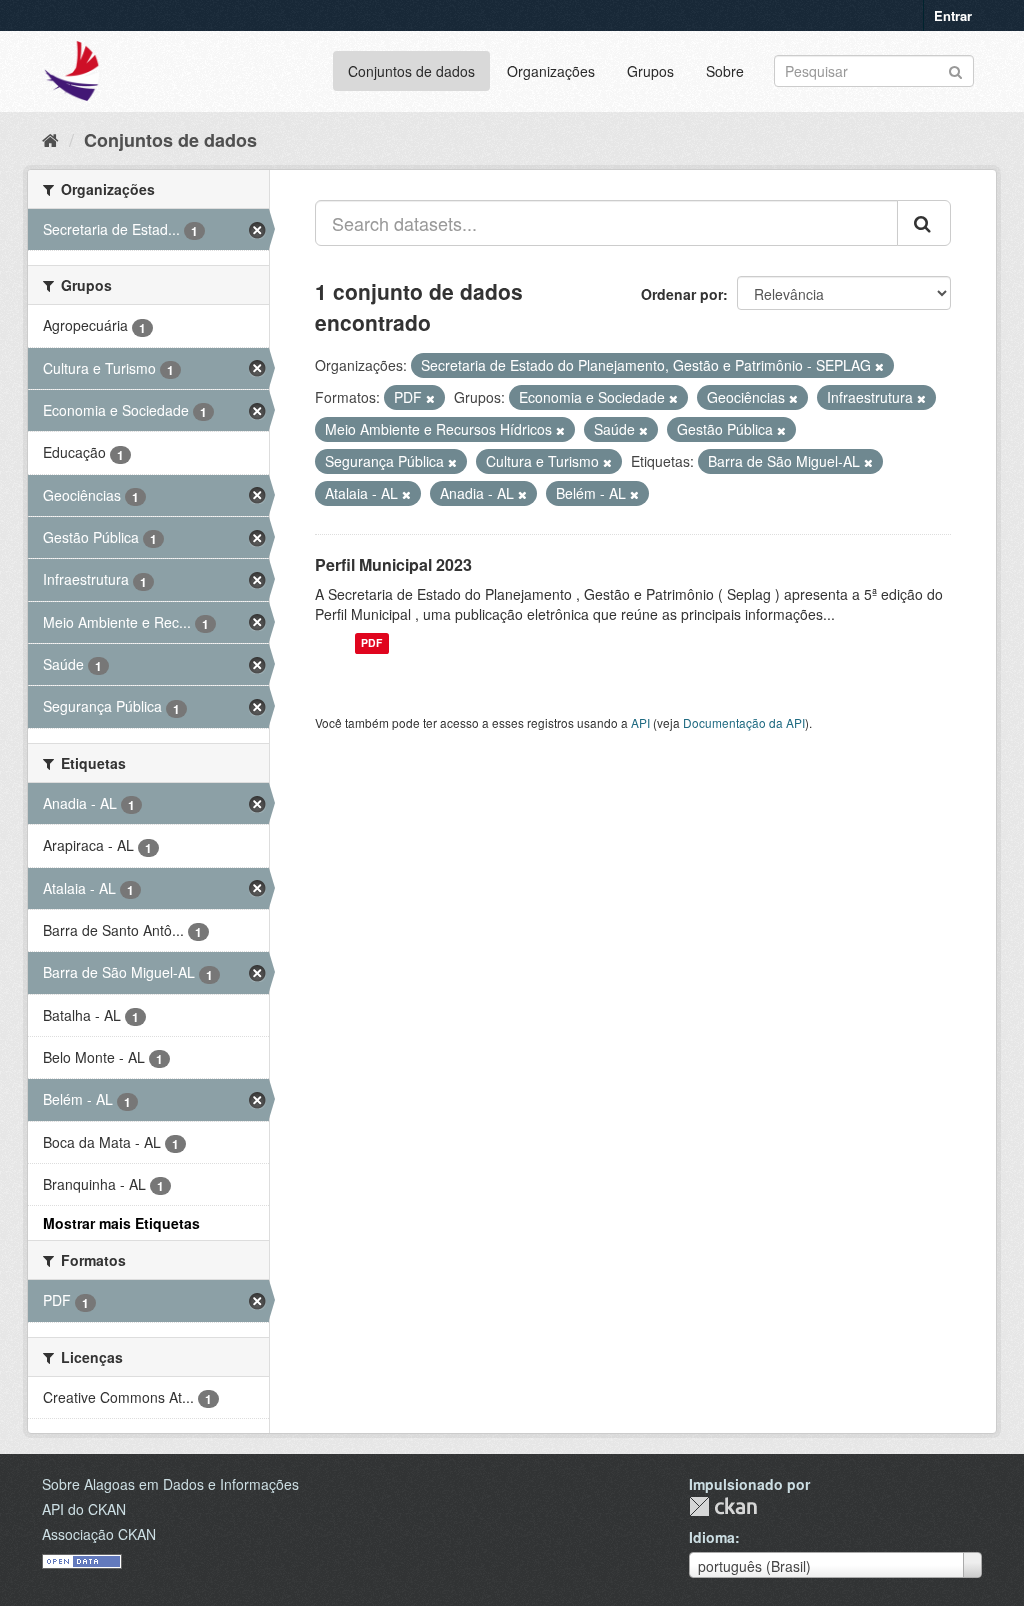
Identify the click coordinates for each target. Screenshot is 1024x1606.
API (640, 722)
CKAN (723, 1506)
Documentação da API (744, 722)
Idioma (712, 1537)
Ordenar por (682, 294)
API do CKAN (84, 1509)
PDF (371, 643)
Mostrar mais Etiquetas (121, 1223)
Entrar (953, 15)
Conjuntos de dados (411, 71)
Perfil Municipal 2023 (393, 564)
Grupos (650, 71)
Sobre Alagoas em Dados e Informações (170, 1484)
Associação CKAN (99, 1534)
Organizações (551, 71)
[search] (924, 223)
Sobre (725, 71)
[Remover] (879, 366)
